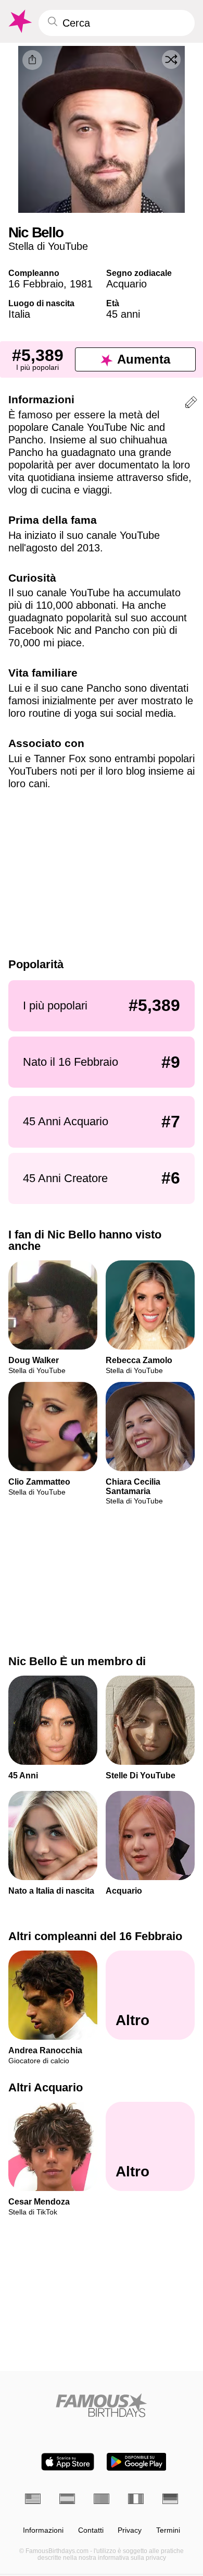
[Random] (171, 59)
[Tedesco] (170, 2499)
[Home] (102, 2405)
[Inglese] (33, 2499)
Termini (168, 2530)
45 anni (123, 314)
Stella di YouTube (48, 246)
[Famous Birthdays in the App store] (68, 2462)
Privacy (130, 2530)
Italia (19, 314)
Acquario (126, 284)
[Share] (32, 60)
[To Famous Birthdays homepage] (19, 21)
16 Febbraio (36, 284)
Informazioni (43, 2530)
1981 (81, 284)
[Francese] (136, 2499)
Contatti (91, 2530)
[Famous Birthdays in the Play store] (137, 2462)
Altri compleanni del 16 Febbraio (95, 1936)
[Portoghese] (102, 2499)
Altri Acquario (46, 2088)
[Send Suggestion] (191, 404)
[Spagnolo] (67, 2499)
